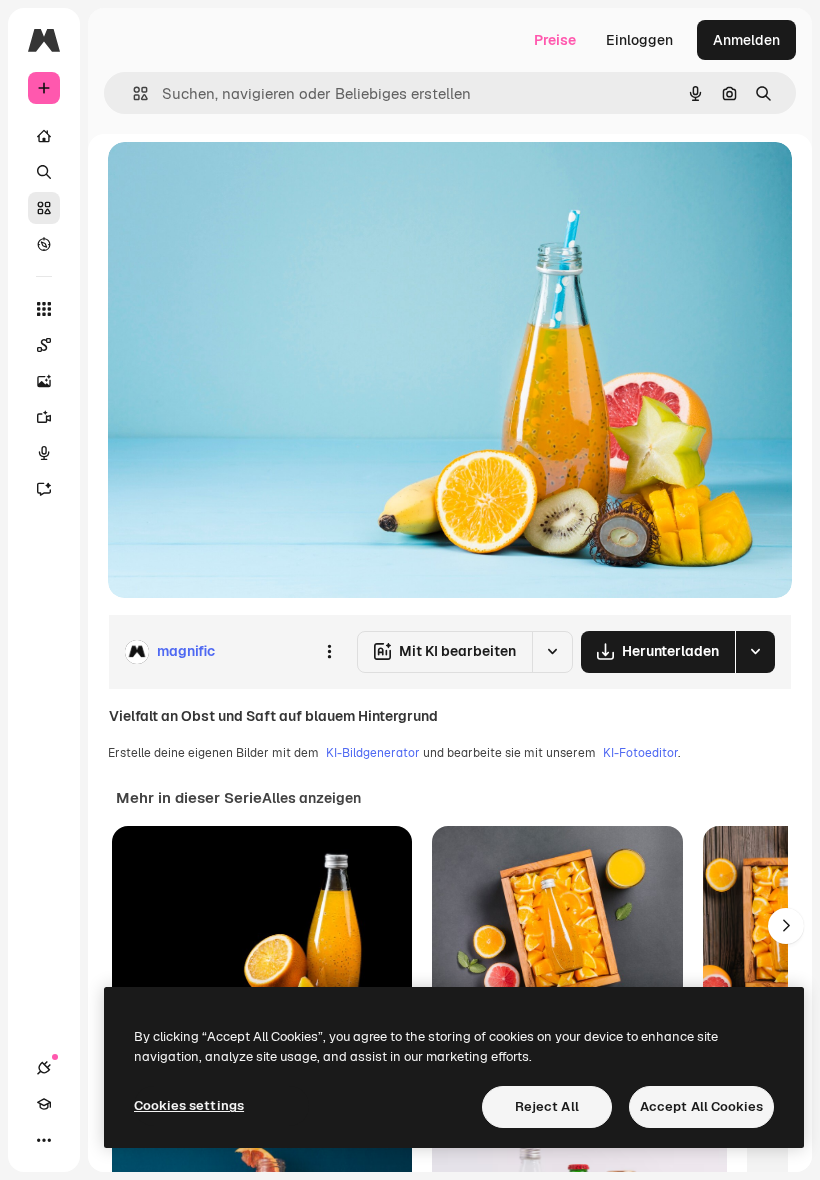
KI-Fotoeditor (640, 753)
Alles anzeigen (311, 798)
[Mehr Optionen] (329, 652)
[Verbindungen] (44, 1068)
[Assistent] (44, 489)
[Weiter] (786, 926)
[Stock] (44, 208)
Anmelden (746, 40)
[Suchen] (44, 172)
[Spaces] (44, 345)
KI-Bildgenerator (373, 753)
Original (236, 179)
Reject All (547, 1106)
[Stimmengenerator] (44, 453)
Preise (555, 40)
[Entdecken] (44, 244)
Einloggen (639, 40)
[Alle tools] (44, 309)
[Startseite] (44, 136)
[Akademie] (44, 1104)
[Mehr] (44, 1140)
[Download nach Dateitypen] (755, 652)
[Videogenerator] (44, 417)
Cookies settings (189, 1105)
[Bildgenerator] (44, 381)
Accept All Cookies (701, 1106)
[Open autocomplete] (132, 93)
